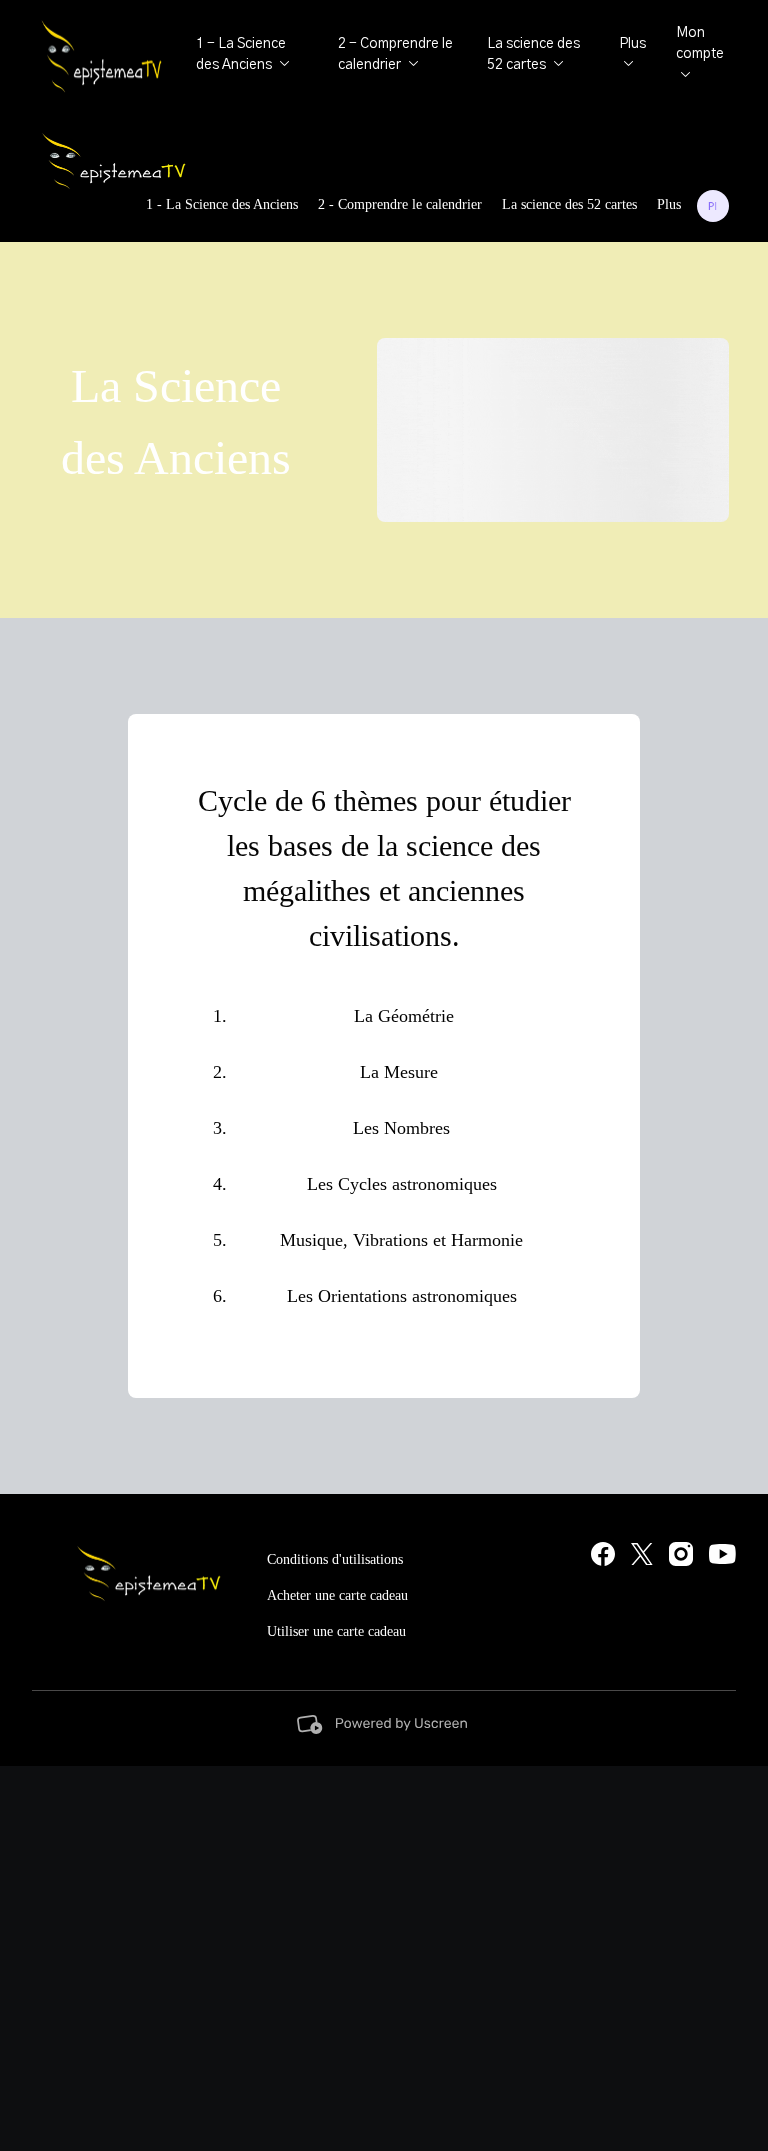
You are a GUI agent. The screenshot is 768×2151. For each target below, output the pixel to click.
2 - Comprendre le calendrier (400, 204)
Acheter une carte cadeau (337, 1595)
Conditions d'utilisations (335, 1559)
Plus (669, 204)
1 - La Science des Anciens (222, 204)
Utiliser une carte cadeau (336, 1631)
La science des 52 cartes (569, 204)
